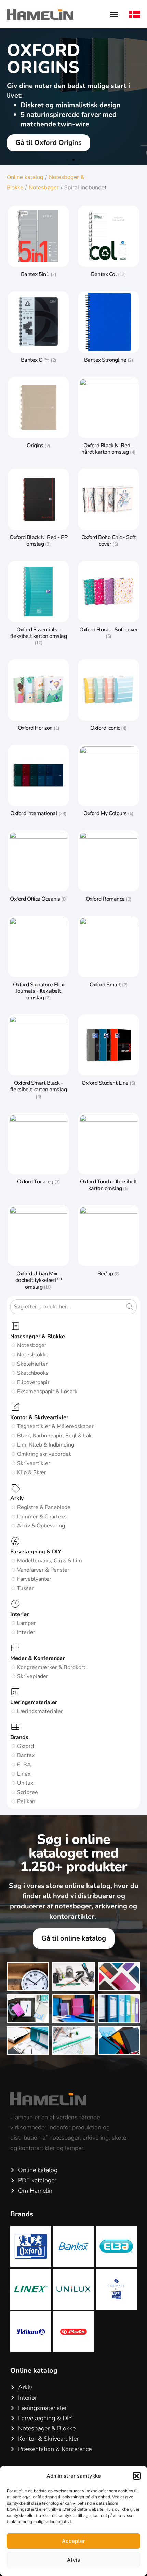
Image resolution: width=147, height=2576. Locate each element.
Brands (19, 1737)
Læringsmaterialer (34, 1702)
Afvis (73, 2560)
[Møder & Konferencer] (15, 1648)
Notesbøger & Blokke (38, 1337)
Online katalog (25, 177)
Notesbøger (44, 187)
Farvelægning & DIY (36, 1552)
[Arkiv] (15, 1488)
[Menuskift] (114, 14)
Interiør (19, 1614)
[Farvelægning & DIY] (15, 1542)
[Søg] (131, 1307)
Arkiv (17, 1498)
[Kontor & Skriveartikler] (15, 1407)
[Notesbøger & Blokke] (15, 1326)
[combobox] (68, 1307)
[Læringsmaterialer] (15, 1692)
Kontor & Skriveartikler (39, 1417)
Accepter (73, 2541)
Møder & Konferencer (37, 1658)
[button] (137, 2476)
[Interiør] (15, 1604)
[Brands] (15, 1727)
